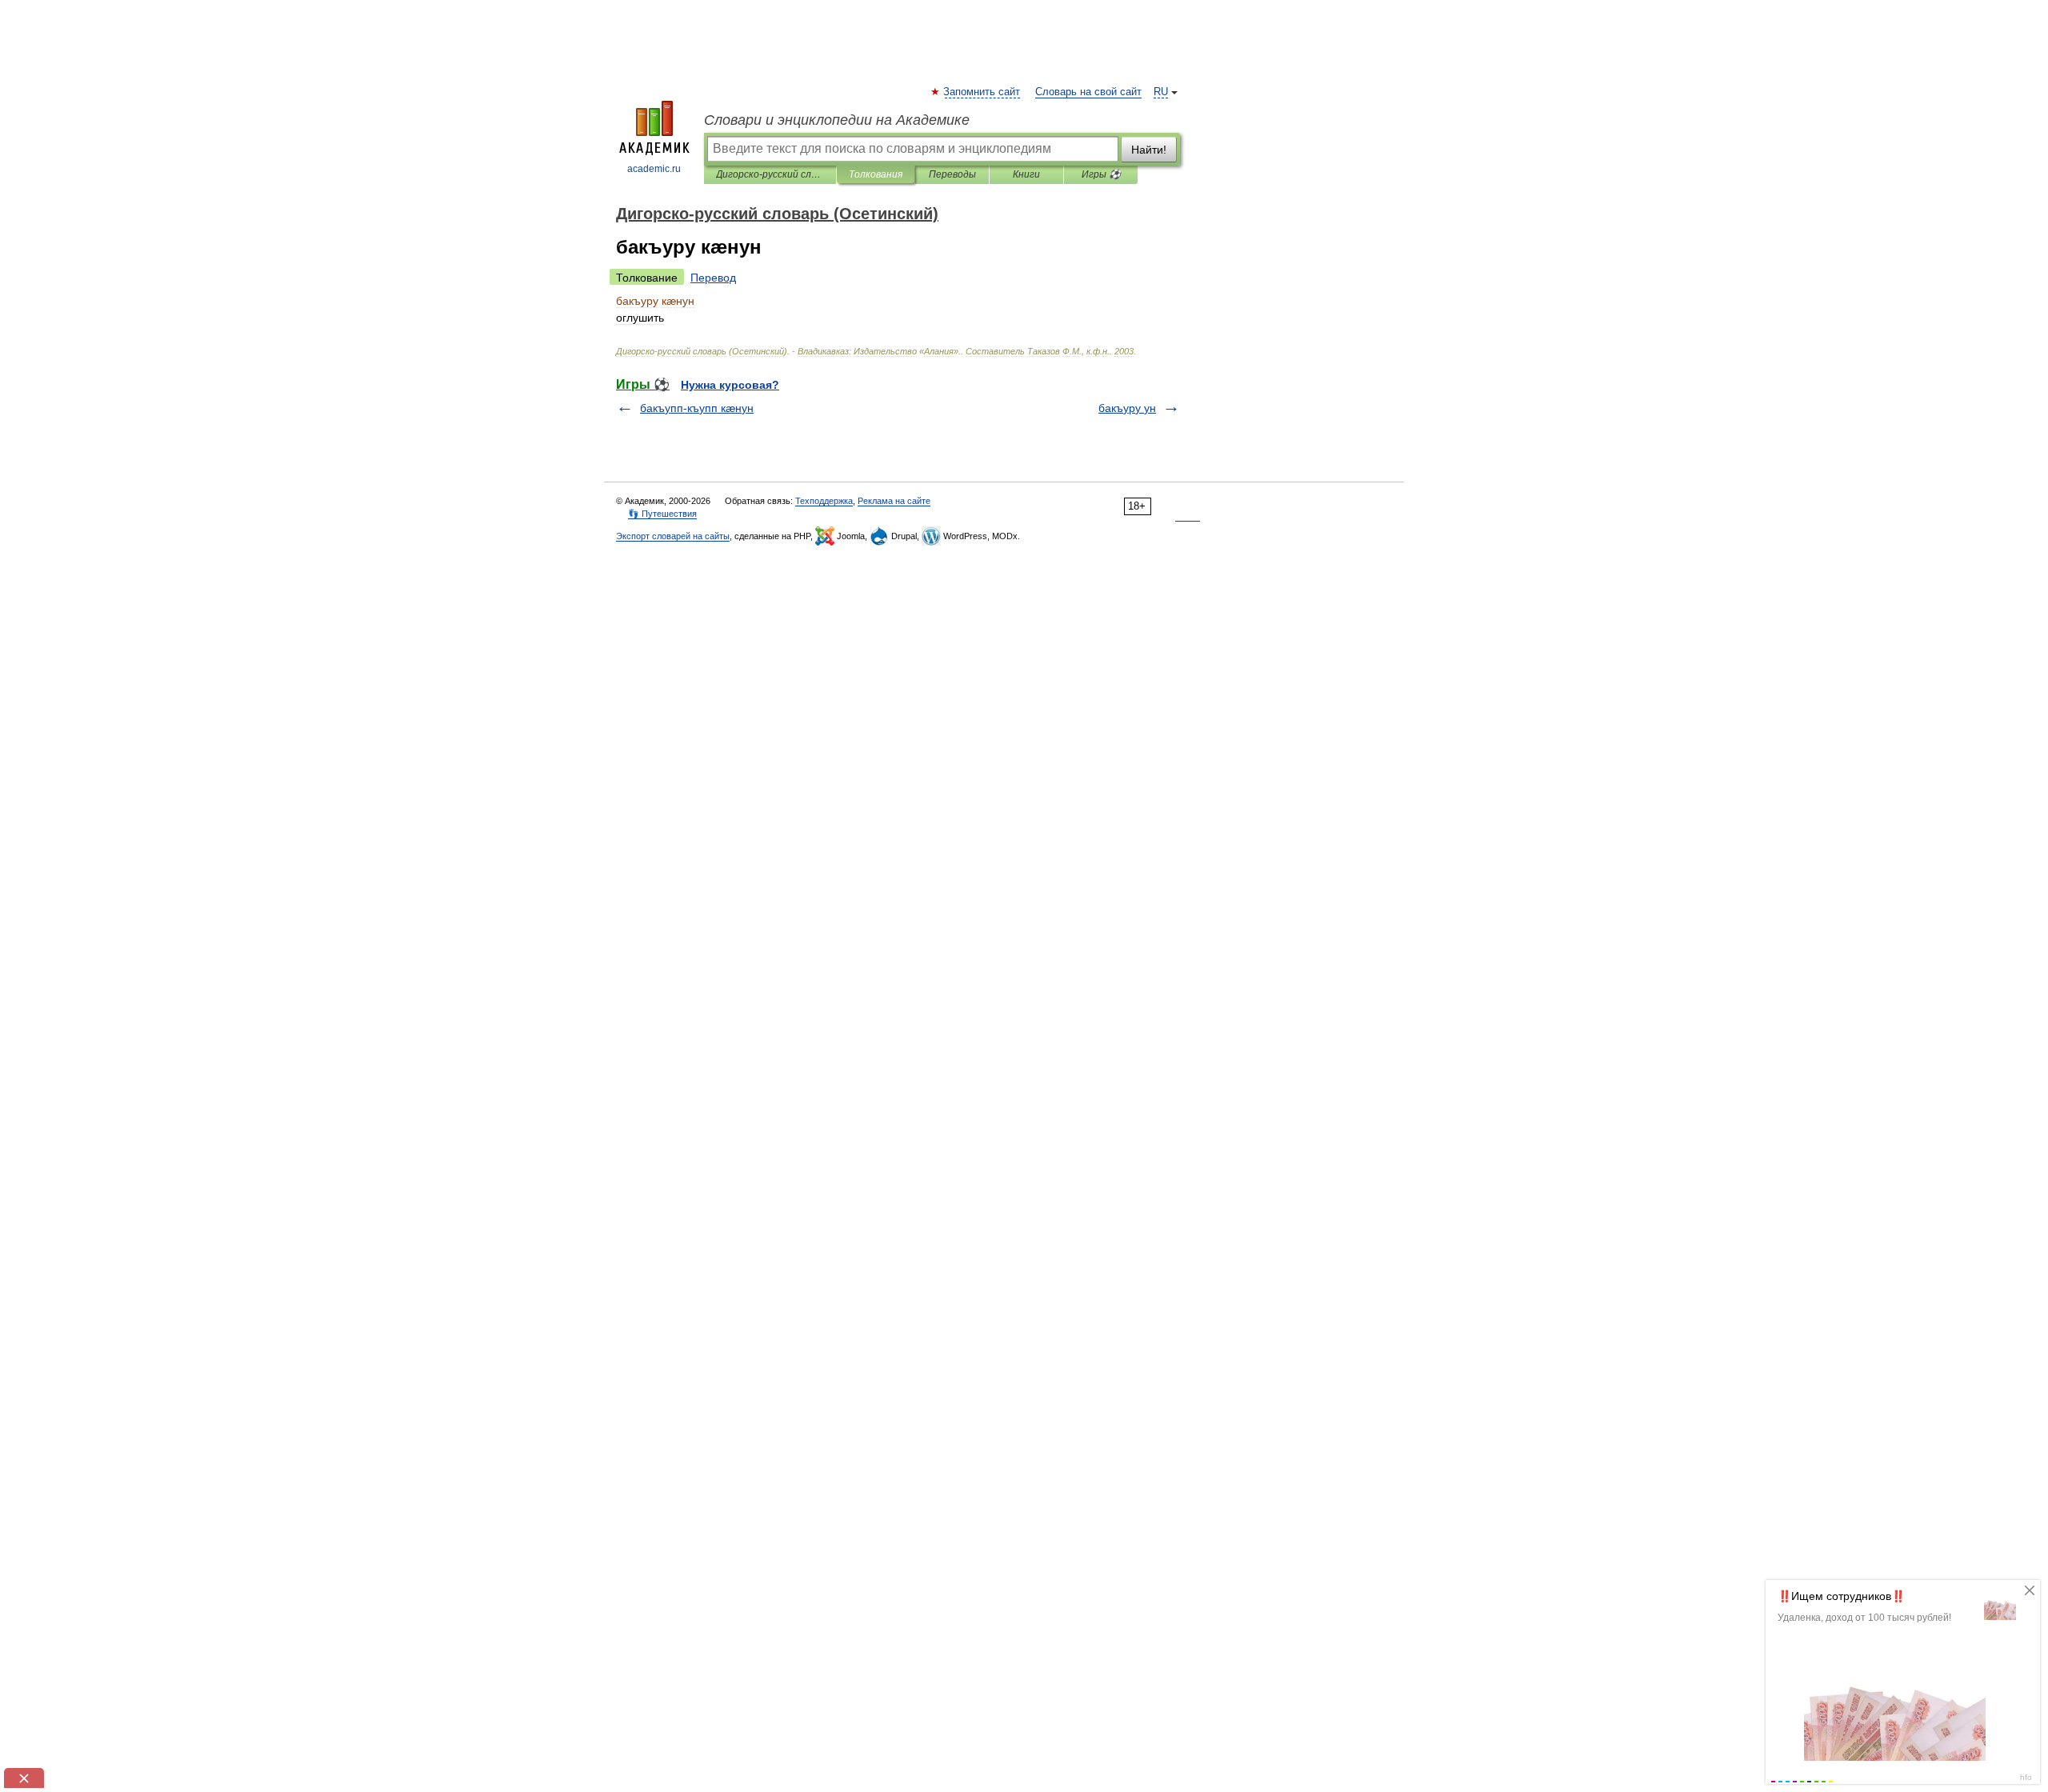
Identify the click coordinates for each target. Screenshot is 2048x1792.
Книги (1026, 174)
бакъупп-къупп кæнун (697, 408)
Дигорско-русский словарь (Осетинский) (770, 174)
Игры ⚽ (1101, 174)
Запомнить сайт (982, 92)
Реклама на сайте (894, 501)
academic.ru (654, 169)
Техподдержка (824, 501)
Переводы (952, 174)
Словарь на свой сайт (1088, 92)
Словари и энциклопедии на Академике (837, 120)
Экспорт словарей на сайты (673, 536)
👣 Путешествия (662, 514)
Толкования (876, 174)
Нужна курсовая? (730, 385)
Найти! (1149, 150)
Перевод (713, 278)
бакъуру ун (1127, 408)
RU (1161, 92)
